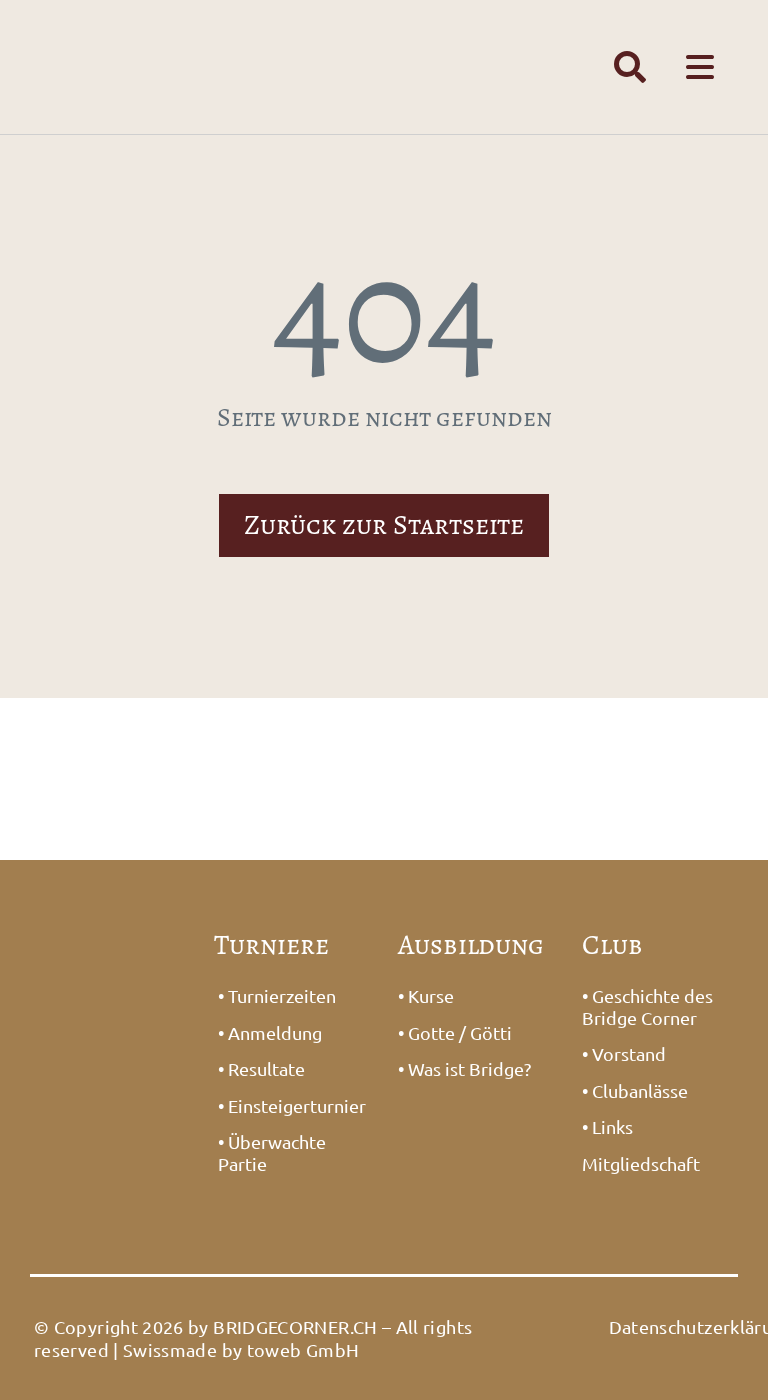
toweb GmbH (303, 1349)
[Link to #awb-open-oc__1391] (630, 67)
